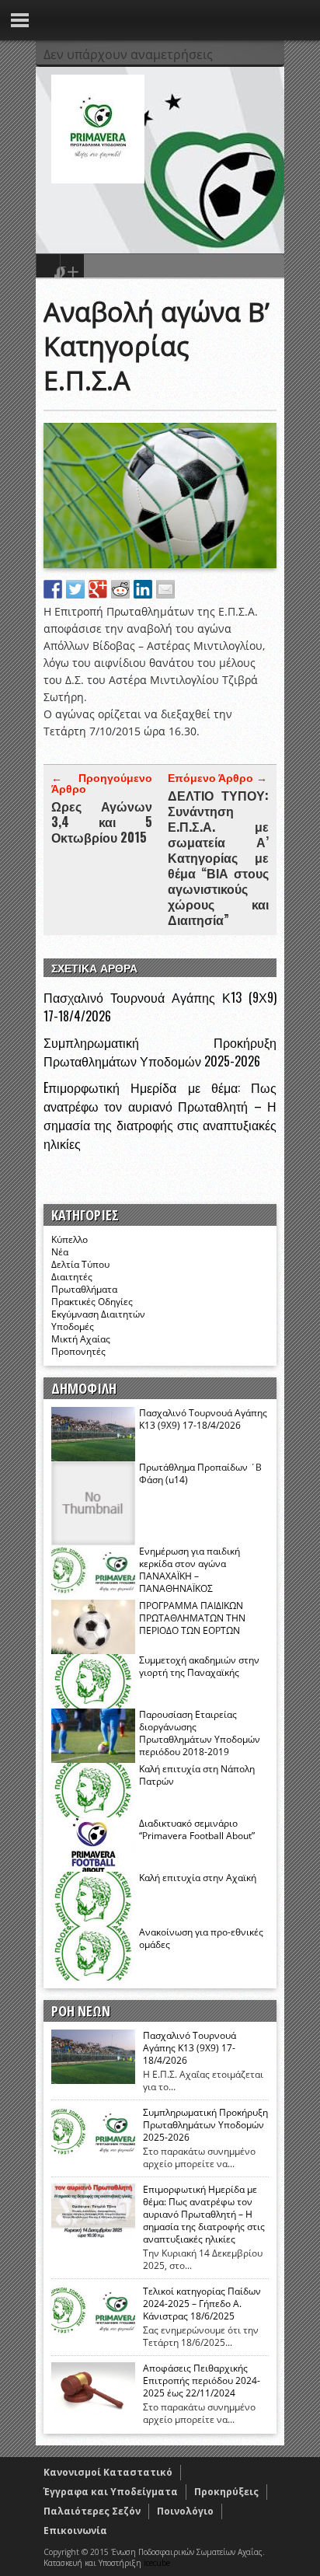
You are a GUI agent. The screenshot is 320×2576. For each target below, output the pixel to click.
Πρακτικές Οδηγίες (92, 1302)
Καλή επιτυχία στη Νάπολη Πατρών (197, 1775)
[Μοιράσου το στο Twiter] (75, 589)
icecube (157, 2563)
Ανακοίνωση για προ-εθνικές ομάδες (201, 1938)
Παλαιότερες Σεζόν (92, 2511)
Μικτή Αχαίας (81, 1339)
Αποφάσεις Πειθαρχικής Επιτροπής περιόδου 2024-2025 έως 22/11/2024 (202, 2381)
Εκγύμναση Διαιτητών (98, 1314)
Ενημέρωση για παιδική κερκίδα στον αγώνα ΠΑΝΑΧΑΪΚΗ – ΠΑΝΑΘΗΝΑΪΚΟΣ (190, 1570)
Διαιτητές (72, 1277)
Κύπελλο (70, 1239)
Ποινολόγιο (185, 2511)
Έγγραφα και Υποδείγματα (111, 2492)
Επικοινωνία (75, 2531)
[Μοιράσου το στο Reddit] (120, 589)
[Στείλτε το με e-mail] (165, 589)
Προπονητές (78, 1351)
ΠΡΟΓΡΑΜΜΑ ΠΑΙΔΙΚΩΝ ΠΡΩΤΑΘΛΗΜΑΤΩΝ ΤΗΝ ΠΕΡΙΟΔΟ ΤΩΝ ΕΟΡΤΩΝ (192, 1618)
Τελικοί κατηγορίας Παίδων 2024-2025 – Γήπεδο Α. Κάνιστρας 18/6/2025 (202, 2304)
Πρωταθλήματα (84, 1289)
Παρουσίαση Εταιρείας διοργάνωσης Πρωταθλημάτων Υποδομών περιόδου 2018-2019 (200, 1733)
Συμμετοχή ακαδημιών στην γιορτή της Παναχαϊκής (199, 1666)
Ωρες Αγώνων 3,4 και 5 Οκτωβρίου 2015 (102, 822)
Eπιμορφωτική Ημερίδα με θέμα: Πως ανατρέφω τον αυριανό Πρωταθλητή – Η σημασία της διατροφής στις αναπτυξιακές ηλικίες (160, 1115)
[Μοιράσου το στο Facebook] (53, 589)
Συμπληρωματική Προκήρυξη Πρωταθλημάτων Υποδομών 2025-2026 (160, 1052)
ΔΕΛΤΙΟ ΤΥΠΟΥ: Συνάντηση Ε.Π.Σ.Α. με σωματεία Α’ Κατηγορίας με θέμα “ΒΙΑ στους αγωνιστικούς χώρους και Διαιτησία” (218, 857)
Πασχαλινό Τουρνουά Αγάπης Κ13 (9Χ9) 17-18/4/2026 (203, 1419)
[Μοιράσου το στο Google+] (98, 589)
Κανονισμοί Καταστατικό (108, 2472)
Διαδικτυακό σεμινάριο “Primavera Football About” (197, 1829)
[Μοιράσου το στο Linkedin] (143, 589)
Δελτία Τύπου (80, 1264)
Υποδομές (73, 1326)
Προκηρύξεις (226, 2492)
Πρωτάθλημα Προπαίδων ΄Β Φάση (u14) (200, 1473)
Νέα (60, 1252)
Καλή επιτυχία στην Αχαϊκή (198, 1878)
